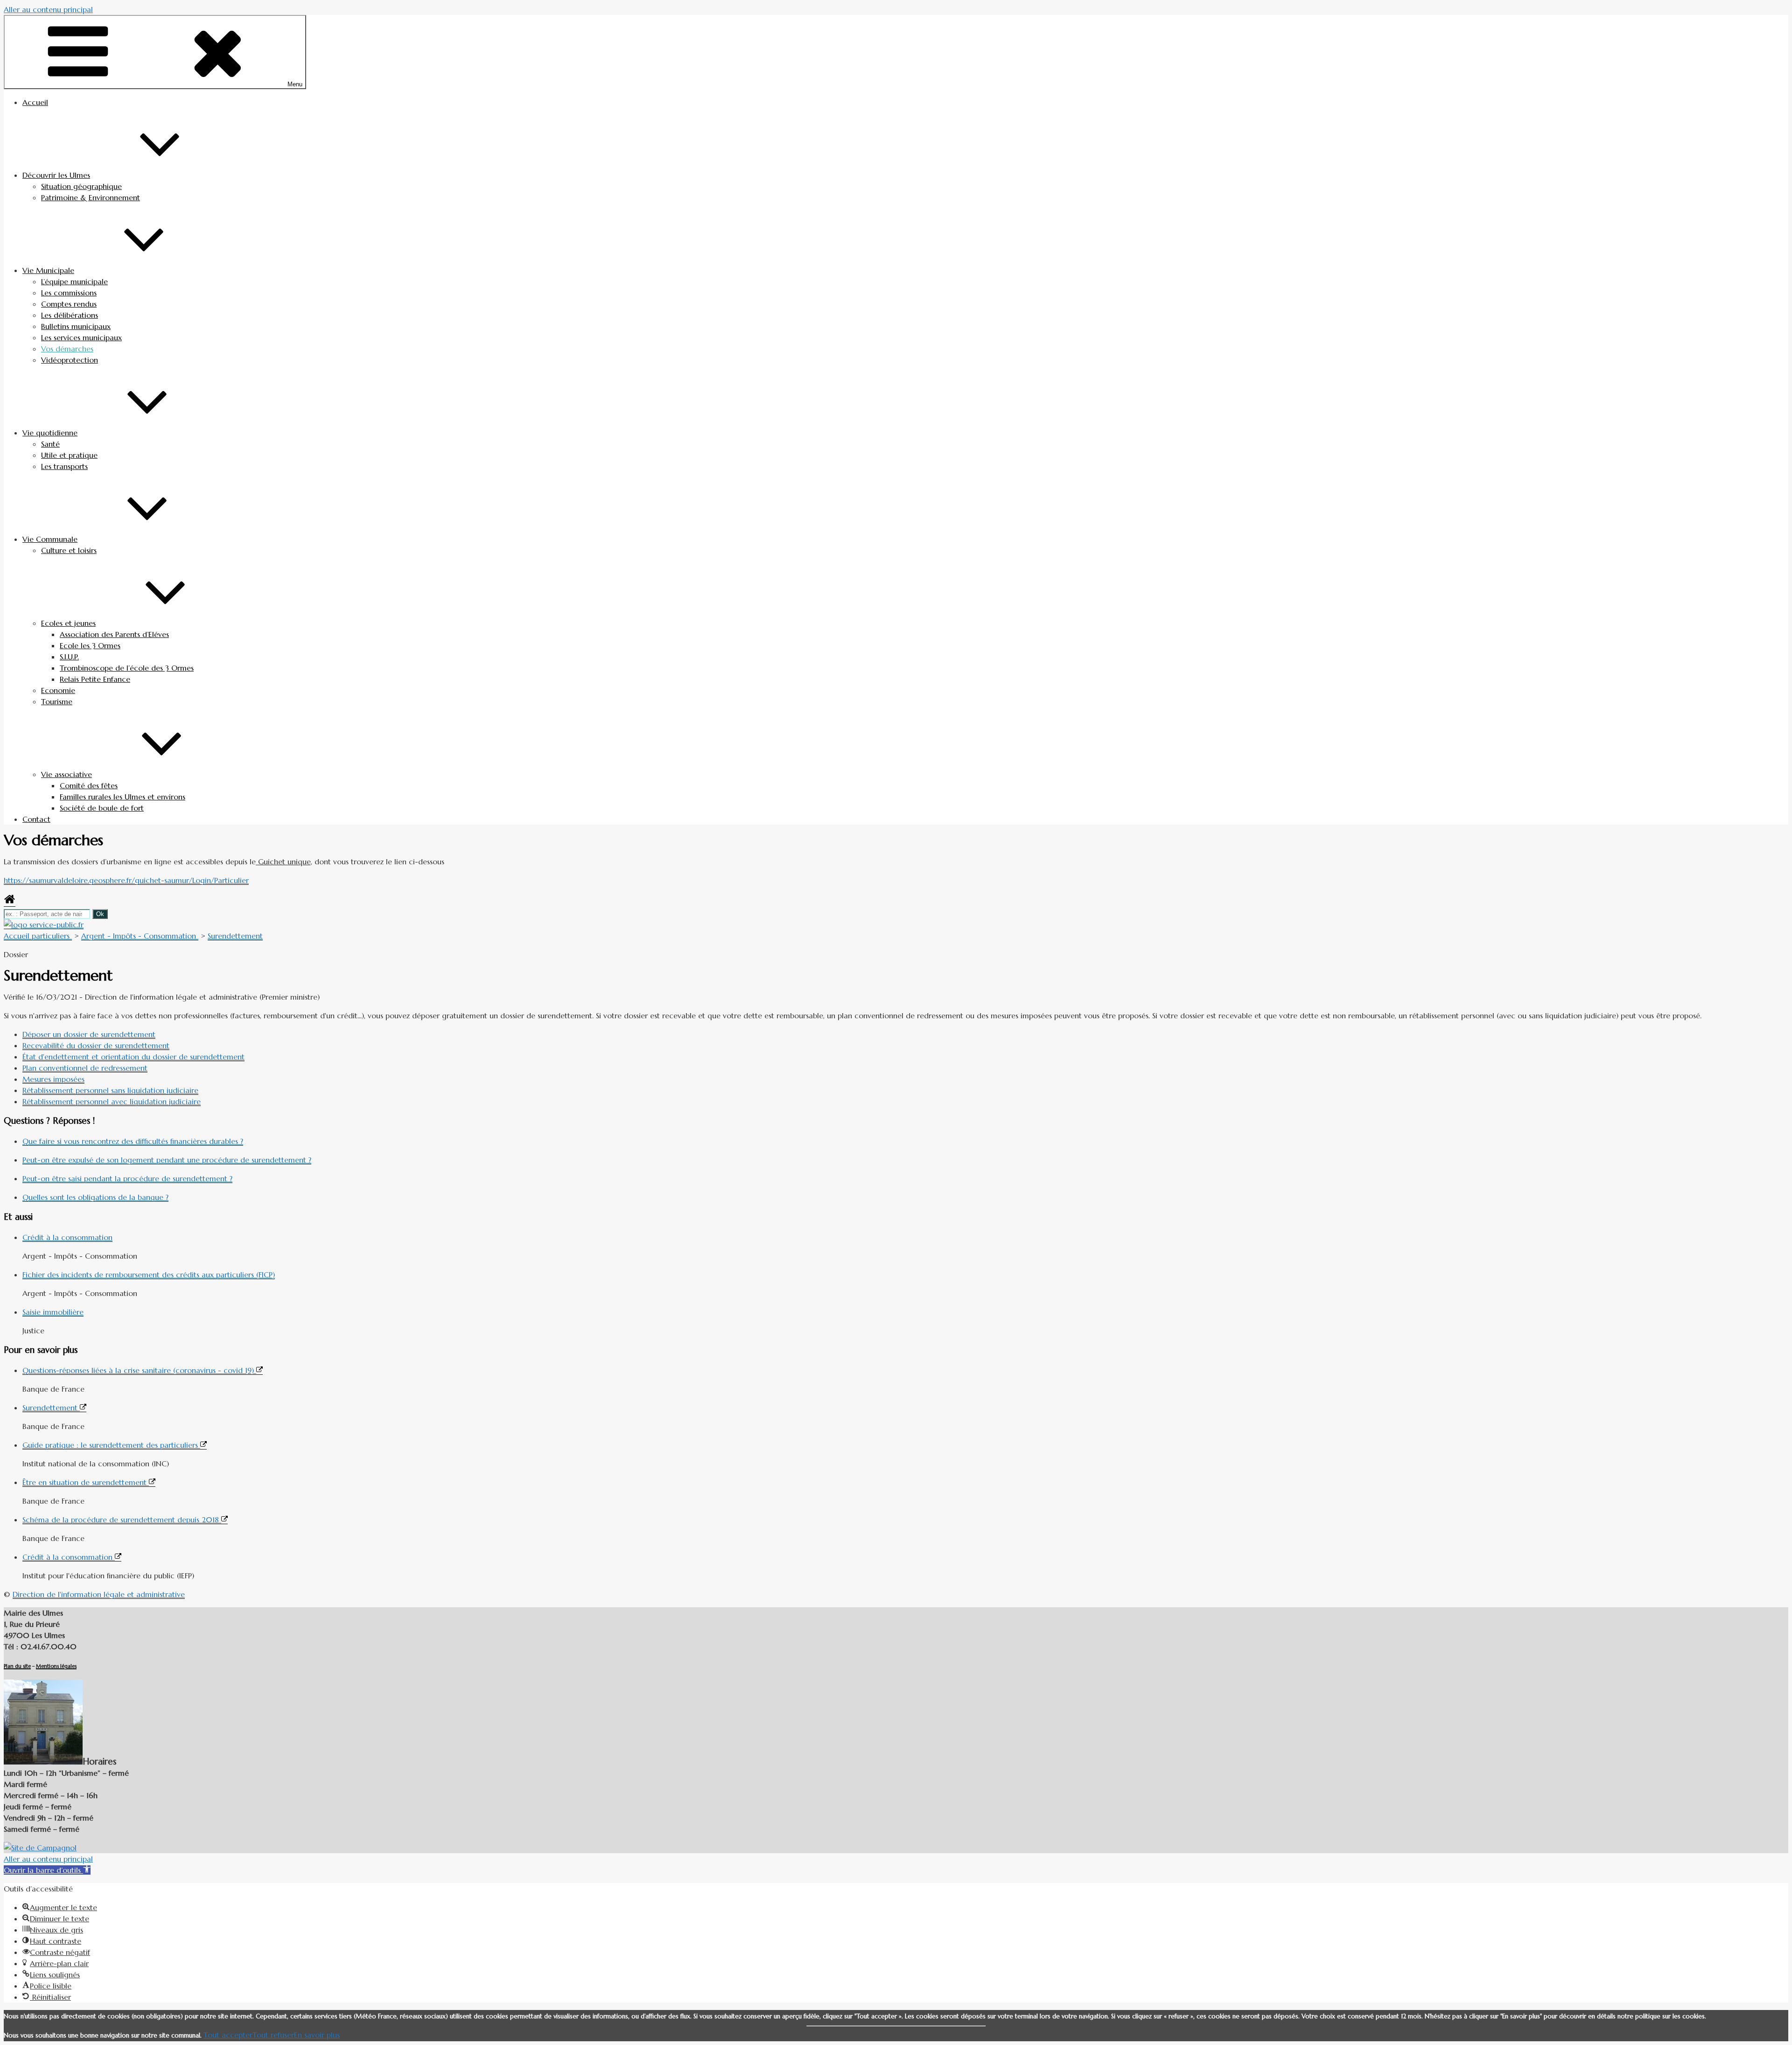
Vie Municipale (48, 270)
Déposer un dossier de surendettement (89, 1034)
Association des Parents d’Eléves (114, 634)
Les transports (64, 466)
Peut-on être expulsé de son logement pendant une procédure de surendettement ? (167, 1160)
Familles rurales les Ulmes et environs (122, 797)
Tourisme (57, 701)
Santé (50, 444)
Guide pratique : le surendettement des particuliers (111, 1445)
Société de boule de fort (102, 808)
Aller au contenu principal (48, 9)
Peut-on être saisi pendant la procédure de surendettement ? (127, 1178)
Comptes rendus (69, 304)
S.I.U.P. (69, 657)
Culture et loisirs (69, 550)
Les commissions (69, 293)
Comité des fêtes (89, 785)
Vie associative (66, 774)
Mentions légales (56, 1666)
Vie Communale (50, 539)
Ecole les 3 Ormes (90, 645)
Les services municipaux (81, 337)
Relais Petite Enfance (95, 679)
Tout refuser (273, 2035)
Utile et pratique (69, 455)
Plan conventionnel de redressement (85, 1068)
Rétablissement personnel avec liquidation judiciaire (112, 1101)
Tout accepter (228, 2035)
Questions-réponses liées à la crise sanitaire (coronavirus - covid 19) (139, 1370)
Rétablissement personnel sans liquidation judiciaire (110, 1090)
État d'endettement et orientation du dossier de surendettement (133, 1057)
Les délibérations (70, 315)
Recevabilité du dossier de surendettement (96, 1045)
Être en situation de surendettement (86, 1482)
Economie (58, 690)
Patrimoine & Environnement (91, 197)
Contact (36, 819)
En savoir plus (317, 2035)
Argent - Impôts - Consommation (140, 936)
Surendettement (235, 936)
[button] (47, 1870)
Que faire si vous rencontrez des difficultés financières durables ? (133, 1141)
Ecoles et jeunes (68, 623)
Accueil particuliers (38, 936)
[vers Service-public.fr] (44, 924)
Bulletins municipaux (76, 326)
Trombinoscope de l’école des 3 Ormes (127, 668)
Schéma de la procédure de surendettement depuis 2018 (122, 1520)
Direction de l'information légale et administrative (99, 1594)
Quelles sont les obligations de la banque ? (95, 1197)
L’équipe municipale (74, 281)
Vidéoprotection (70, 360)
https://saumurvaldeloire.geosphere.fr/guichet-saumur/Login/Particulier (126, 880)
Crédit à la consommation (67, 1237)
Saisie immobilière (53, 1312)
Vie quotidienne (50, 433)
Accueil (35, 102)
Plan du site (17, 1666)
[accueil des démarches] (10, 902)
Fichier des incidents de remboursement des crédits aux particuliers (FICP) (149, 1275)
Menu (295, 84)
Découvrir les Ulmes (56, 175)
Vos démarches (67, 349)
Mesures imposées (53, 1079)
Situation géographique (81, 186)
